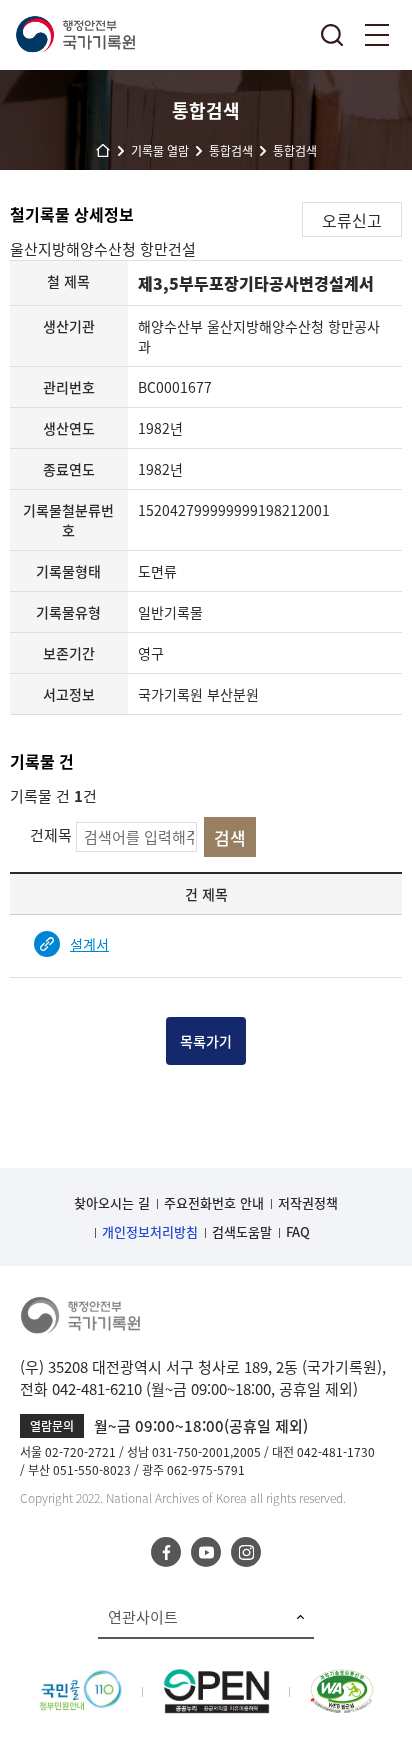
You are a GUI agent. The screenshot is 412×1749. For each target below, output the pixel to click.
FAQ (298, 1231)
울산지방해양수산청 (75, 249)
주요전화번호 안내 (214, 1202)
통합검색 (332, 35)
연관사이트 (143, 1617)
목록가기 (206, 1041)
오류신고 (352, 220)
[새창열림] (80, 1680)
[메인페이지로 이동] (75, 35)
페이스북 (166, 1552)
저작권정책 (308, 1202)
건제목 (51, 835)
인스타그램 (246, 1552)
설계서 (89, 944)
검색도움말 (242, 1231)
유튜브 (206, 1552)
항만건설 (168, 249)
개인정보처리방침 (150, 1231)
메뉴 (377, 35)
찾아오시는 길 (112, 1202)
